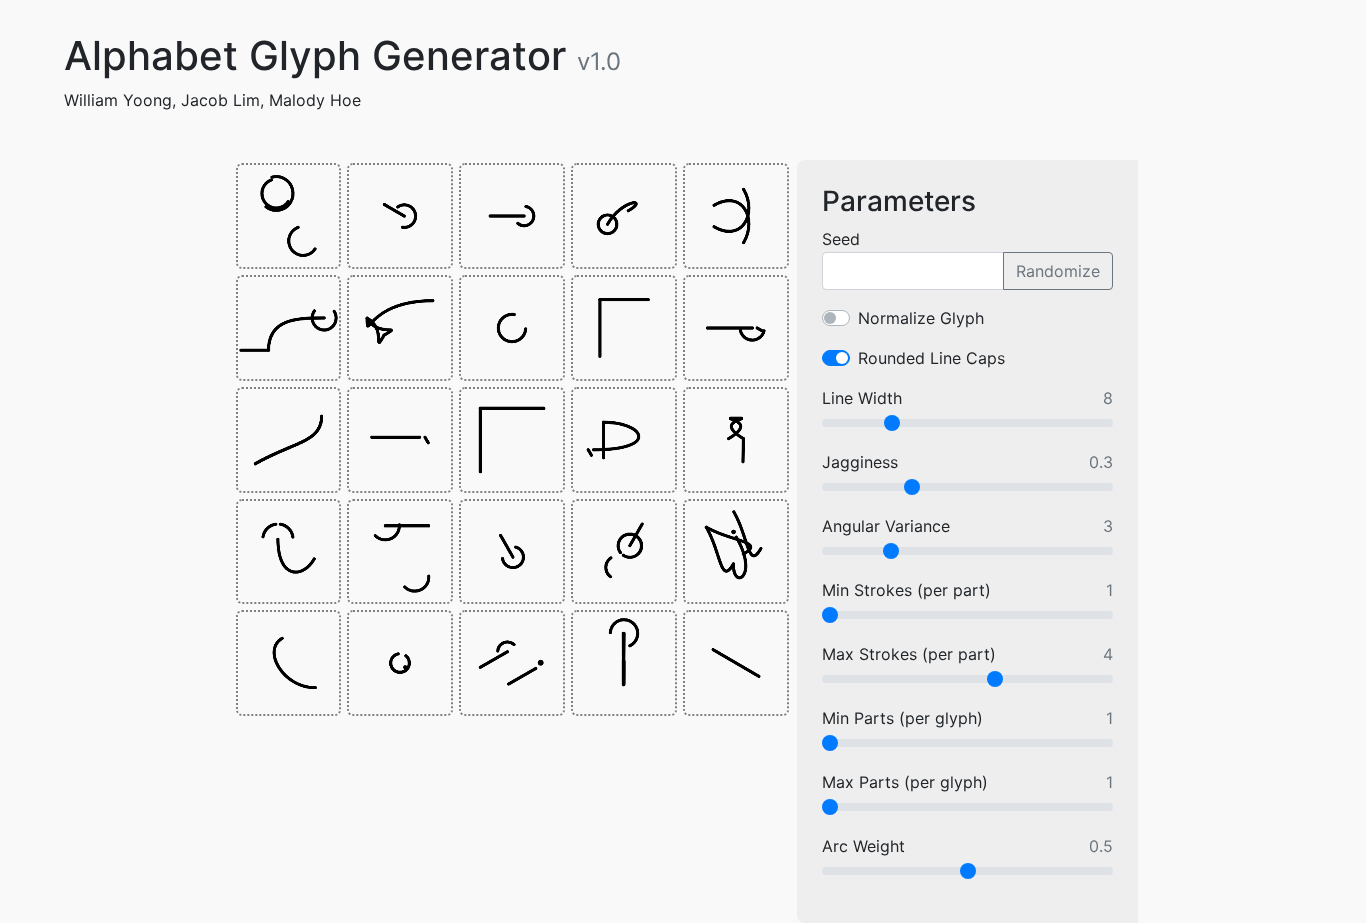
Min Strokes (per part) (906, 590)
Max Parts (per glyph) (905, 782)
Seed (841, 239)
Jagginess (860, 462)
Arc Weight (863, 846)
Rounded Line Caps (931, 358)
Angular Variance (886, 526)
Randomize (1058, 271)
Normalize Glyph (921, 318)
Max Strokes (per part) (909, 654)
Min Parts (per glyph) (902, 718)
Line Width (862, 398)
